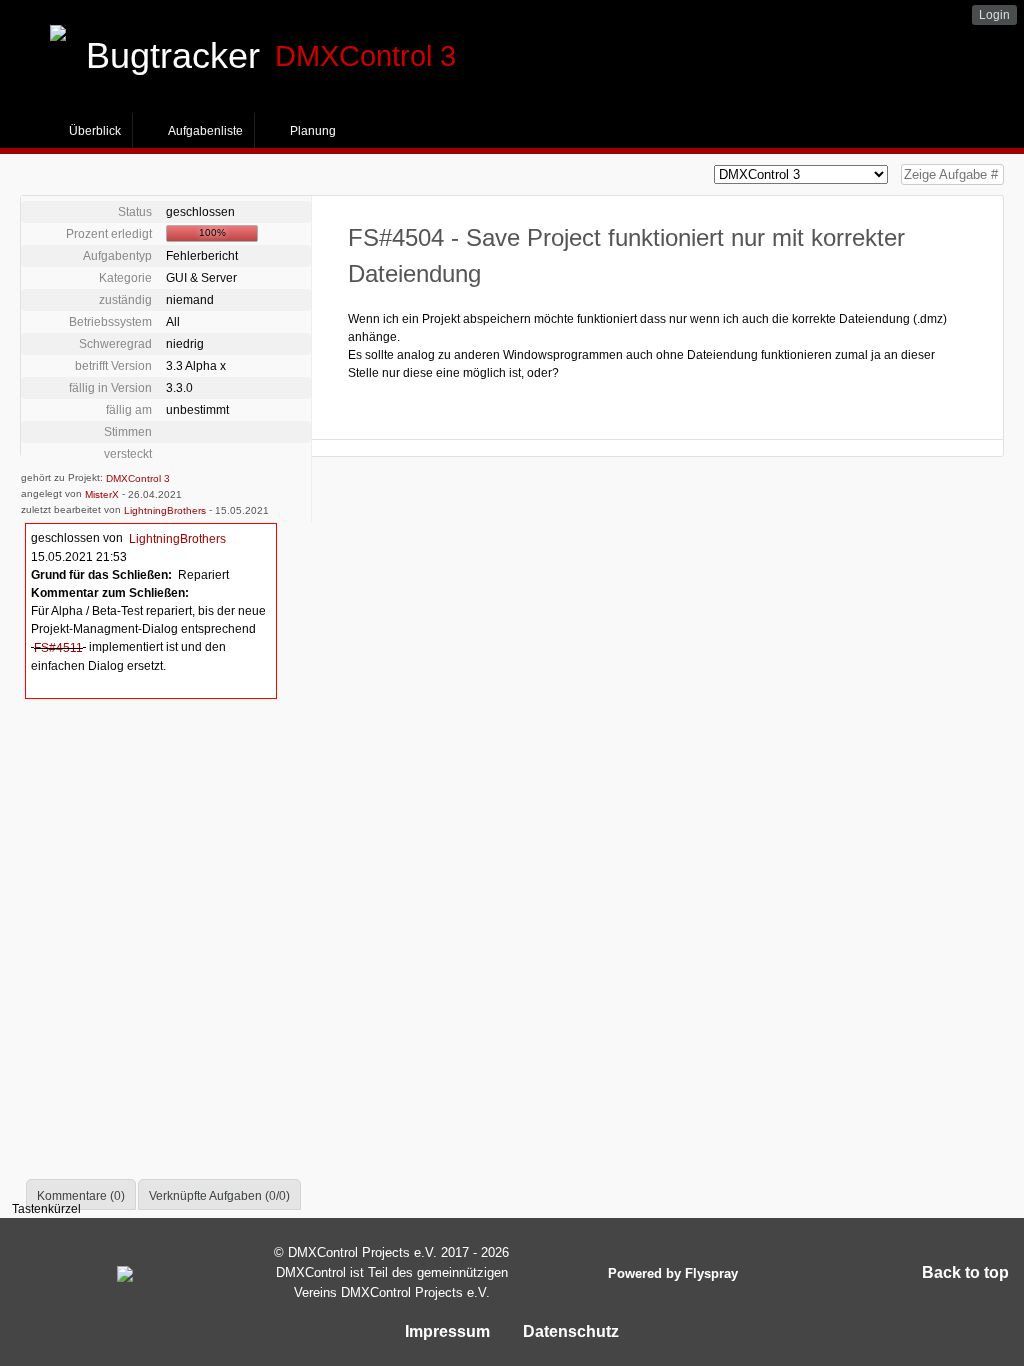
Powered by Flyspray (673, 1273)
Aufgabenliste (205, 131)
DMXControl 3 (138, 478)
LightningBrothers (165, 510)
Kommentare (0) (81, 1196)
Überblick (95, 131)
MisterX (102, 494)
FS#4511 (58, 648)
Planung (313, 131)
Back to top (965, 1272)
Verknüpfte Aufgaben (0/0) (219, 1196)
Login (994, 15)
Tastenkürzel (46, 1209)
